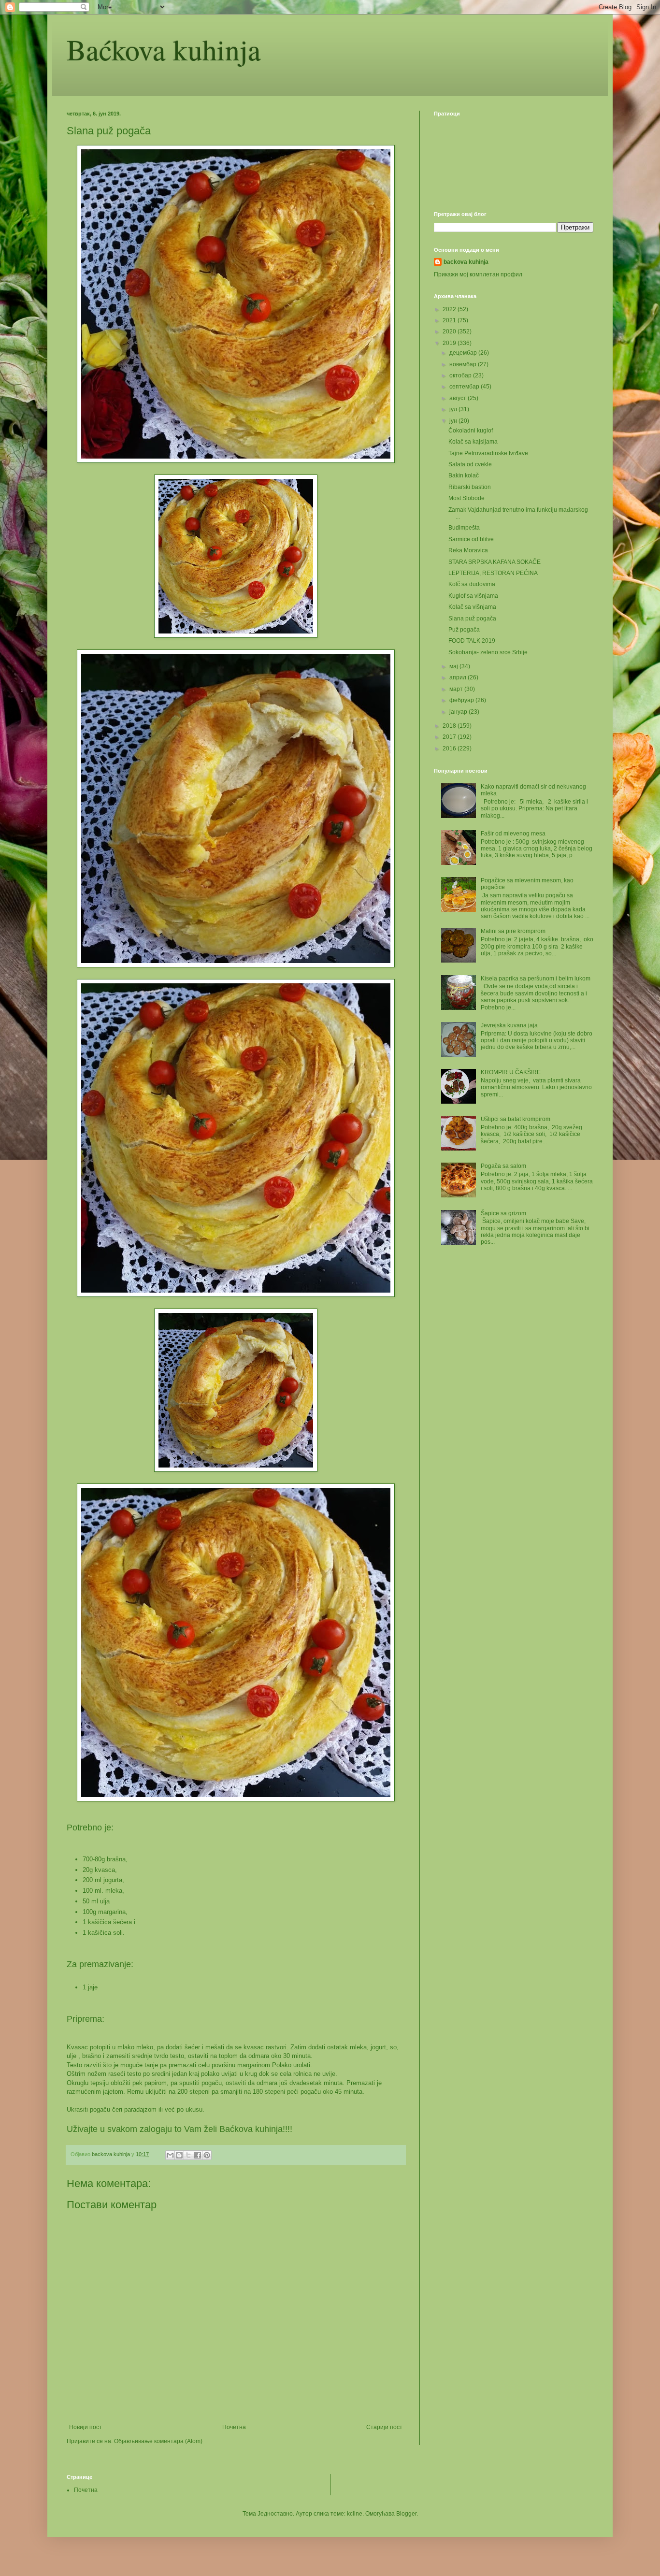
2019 (450, 343)
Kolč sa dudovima (472, 584)
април (459, 677)
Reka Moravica (468, 550)
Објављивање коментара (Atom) (158, 2441)
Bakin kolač (464, 475)
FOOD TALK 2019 (472, 641)
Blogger (406, 2514)
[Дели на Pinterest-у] (207, 2155)
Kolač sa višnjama (472, 607)
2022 (450, 309)
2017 (450, 737)
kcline (355, 2514)
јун (454, 421)
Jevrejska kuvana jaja (509, 1025)
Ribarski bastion (470, 487)
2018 (450, 726)
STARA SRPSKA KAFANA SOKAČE (495, 562)
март (457, 689)
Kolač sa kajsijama (473, 442)
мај (454, 666)
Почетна (234, 2427)
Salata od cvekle (470, 464)
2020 (450, 331)
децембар (464, 353)
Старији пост (384, 2427)
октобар (461, 375)
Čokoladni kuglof (471, 431)
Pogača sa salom (503, 1166)
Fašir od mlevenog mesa (513, 834)
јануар (459, 712)
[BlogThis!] (179, 2155)
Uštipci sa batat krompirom (516, 1119)
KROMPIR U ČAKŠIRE (511, 1072)
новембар (464, 364)
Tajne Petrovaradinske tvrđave (488, 453)
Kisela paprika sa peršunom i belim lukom (536, 979)
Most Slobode (466, 498)
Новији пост (86, 2427)
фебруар (462, 700)
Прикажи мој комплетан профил (478, 274)
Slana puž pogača (472, 619)
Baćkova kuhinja (164, 49)
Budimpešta (464, 528)
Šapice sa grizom (503, 1213)
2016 (450, 748)
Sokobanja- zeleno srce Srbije (488, 652)
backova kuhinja (466, 262)
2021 (450, 320)
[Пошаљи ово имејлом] (170, 2155)
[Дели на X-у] (188, 2155)
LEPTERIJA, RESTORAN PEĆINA (493, 573)
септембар (465, 387)
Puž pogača (464, 630)
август (459, 398)
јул (454, 409)
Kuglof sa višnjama (473, 596)
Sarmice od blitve (471, 539)
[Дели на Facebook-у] (198, 2155)
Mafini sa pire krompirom (513, 931)
